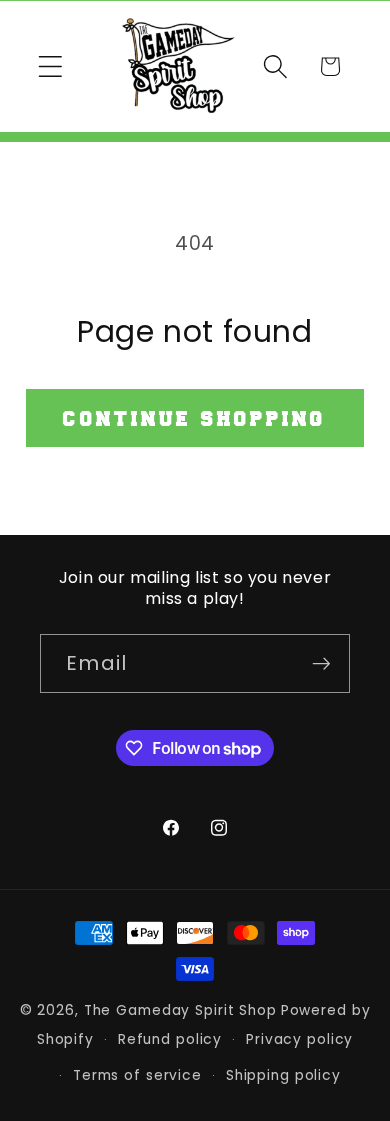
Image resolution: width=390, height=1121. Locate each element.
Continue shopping (194, 418)
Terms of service (137, 1075)
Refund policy (170, 1039)
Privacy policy (299, 1039)
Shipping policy (283, 1075)
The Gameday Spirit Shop (180, 1010)
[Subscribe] (321, 663)
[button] (50, 66)
